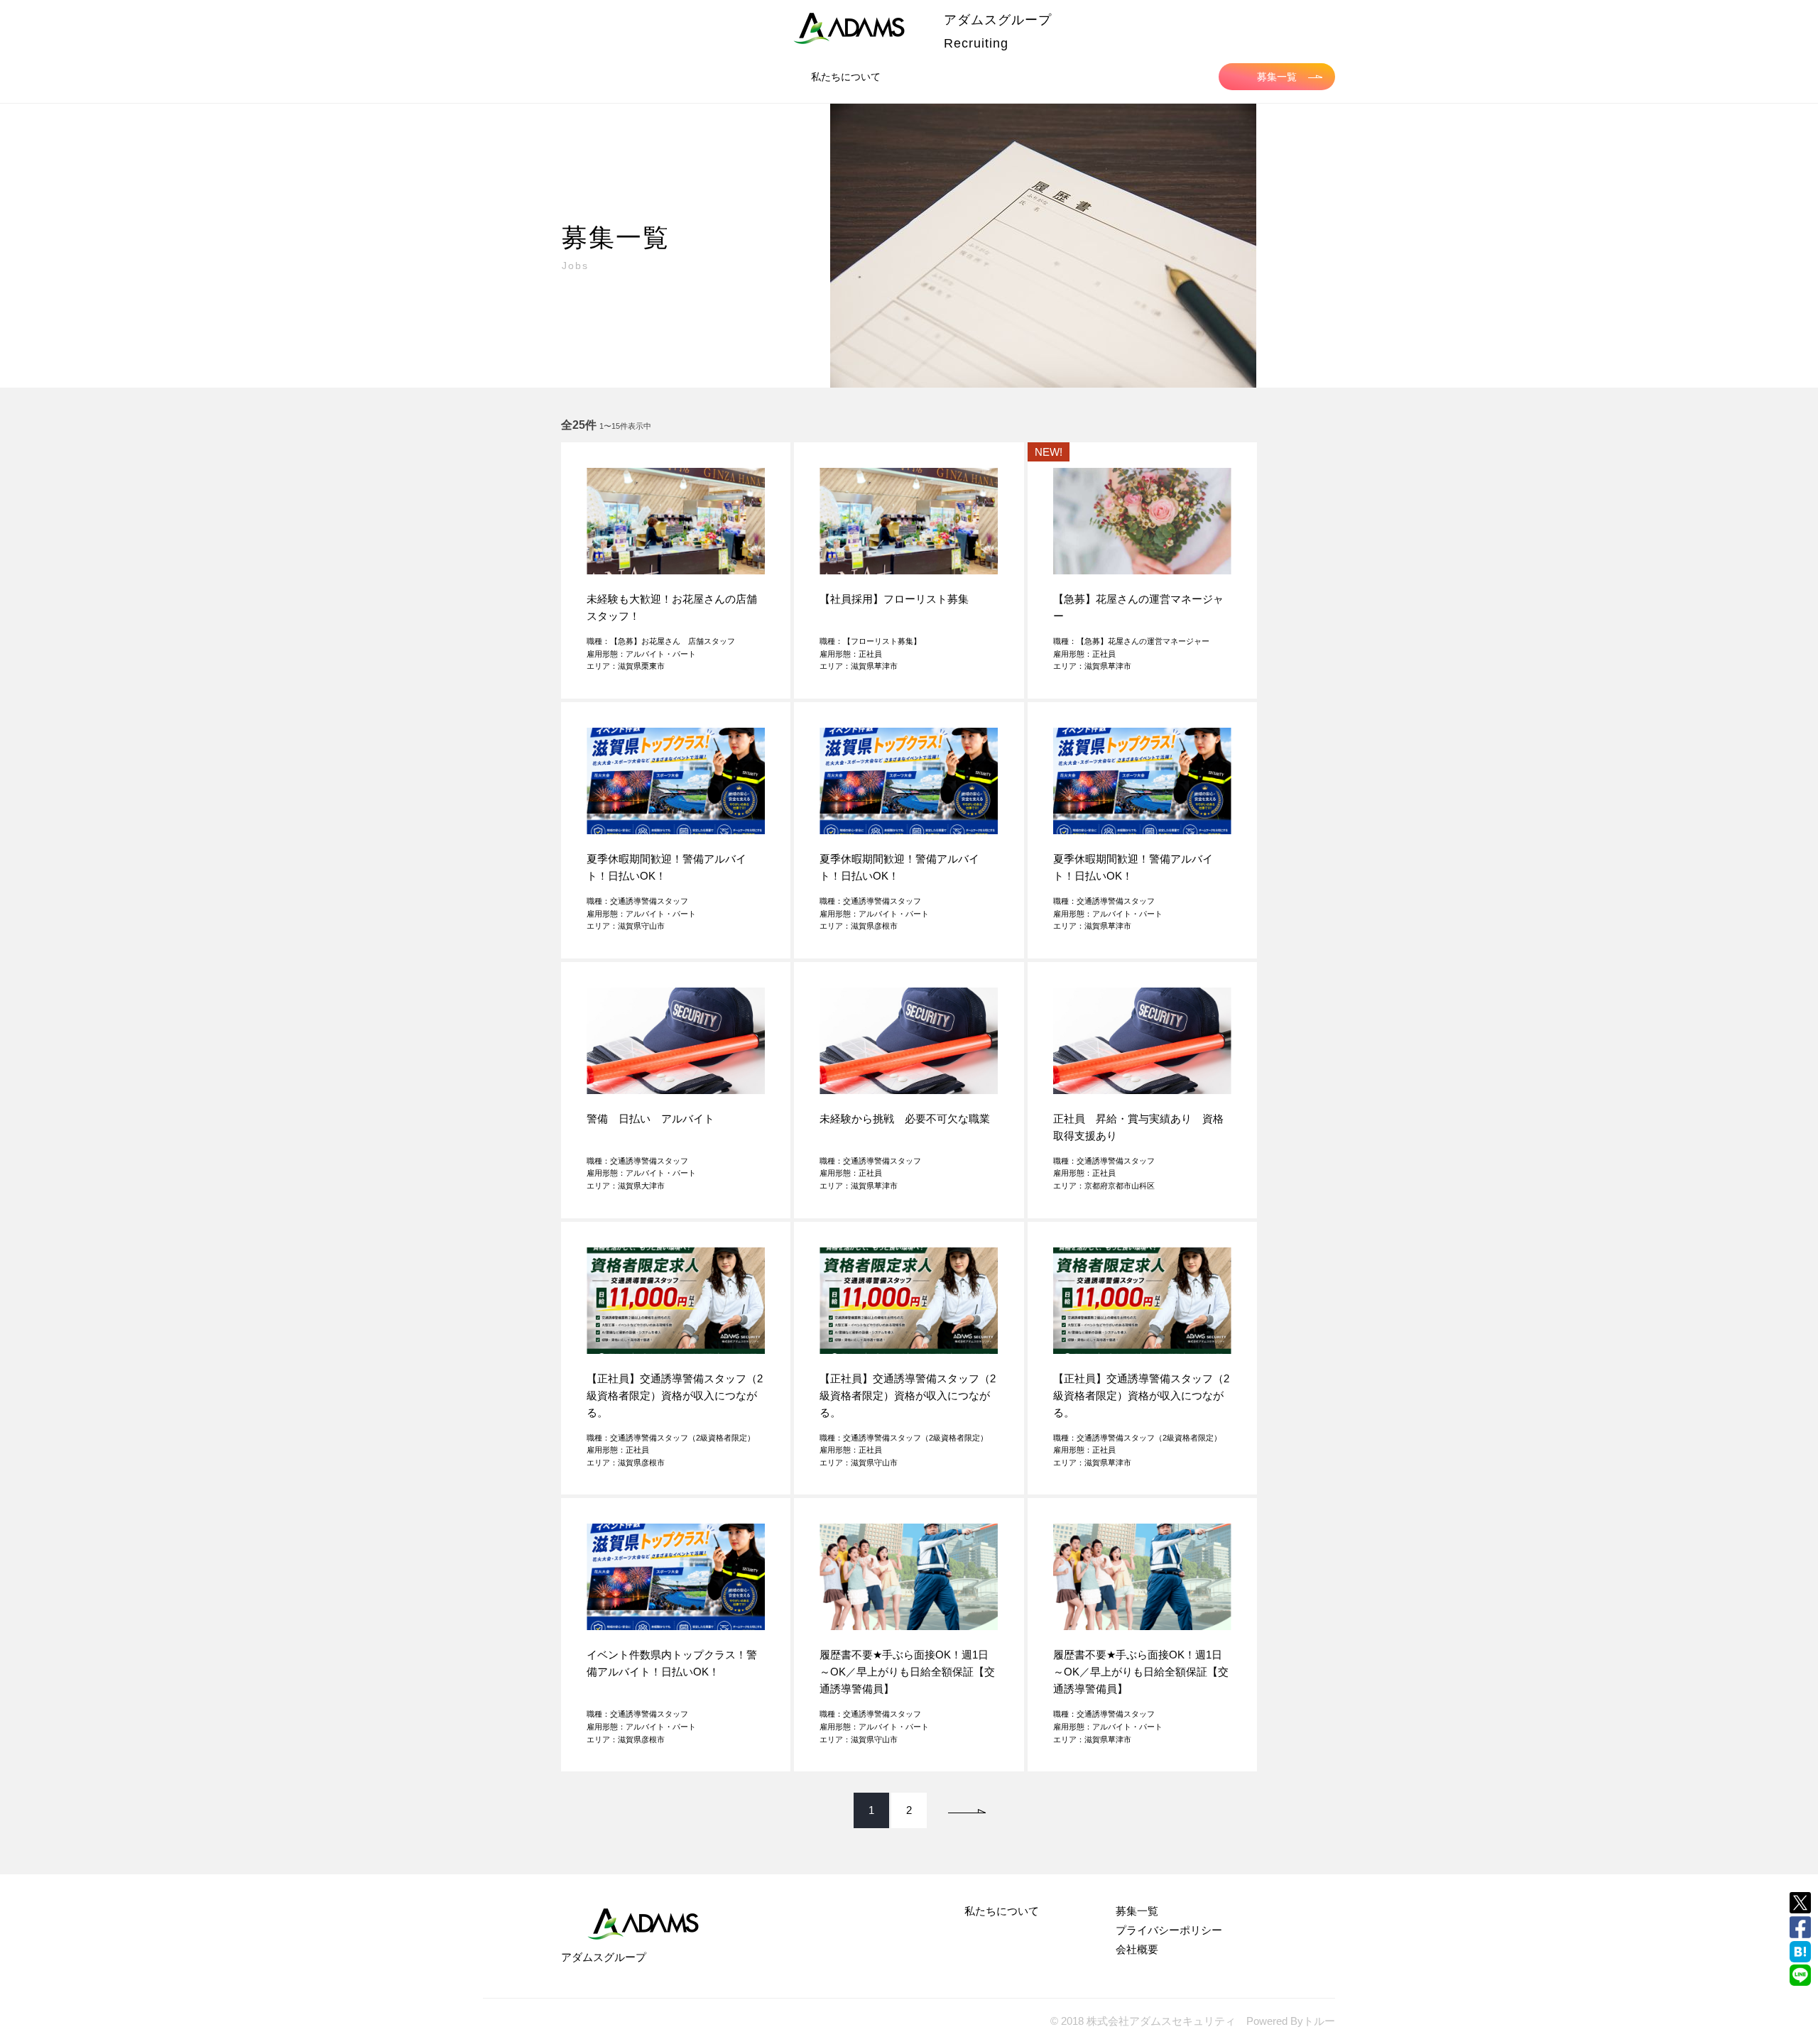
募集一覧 (1277, 77)
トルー (1319, 2021)
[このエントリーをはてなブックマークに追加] (1800, 1952)
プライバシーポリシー (1169, 1930)
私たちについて (846, 77)
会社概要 (1137, 1949)
